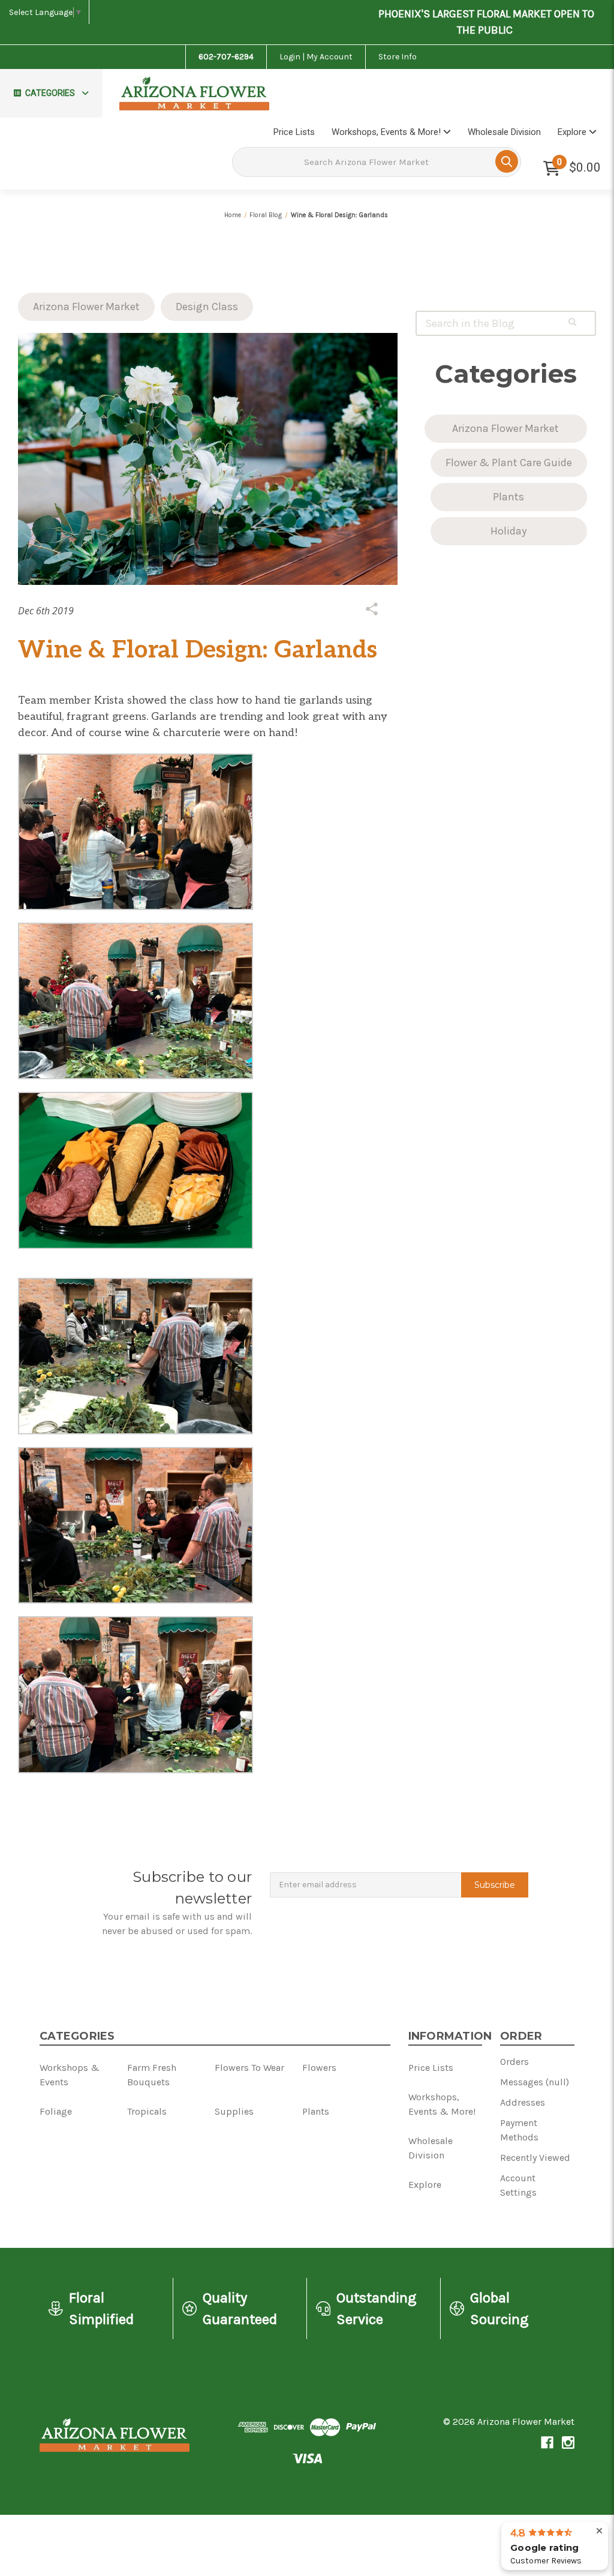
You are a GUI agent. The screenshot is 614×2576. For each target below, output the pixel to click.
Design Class (207, 307)
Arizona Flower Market (86, 307)
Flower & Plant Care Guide (509, 463)
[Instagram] (568, 2443)
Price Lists (294, 132)
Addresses (523, 2102)
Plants (508, 497)
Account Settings (518, 2185)
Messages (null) (535, 2082)
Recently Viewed (535, 2158)
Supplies (234, 2111)
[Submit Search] (507, 161)
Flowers (319, 2068)
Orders (514, 2062)
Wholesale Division (504, 132)
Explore (573, 132)
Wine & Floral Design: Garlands (198, 650)
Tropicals (147, 2111)
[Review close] (599, 2531)
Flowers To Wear (249, 2068)
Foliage (56, 2111)
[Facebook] (547, 2443)
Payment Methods (519, 2130)
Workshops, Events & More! (387, 132)
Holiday (508, 531)
